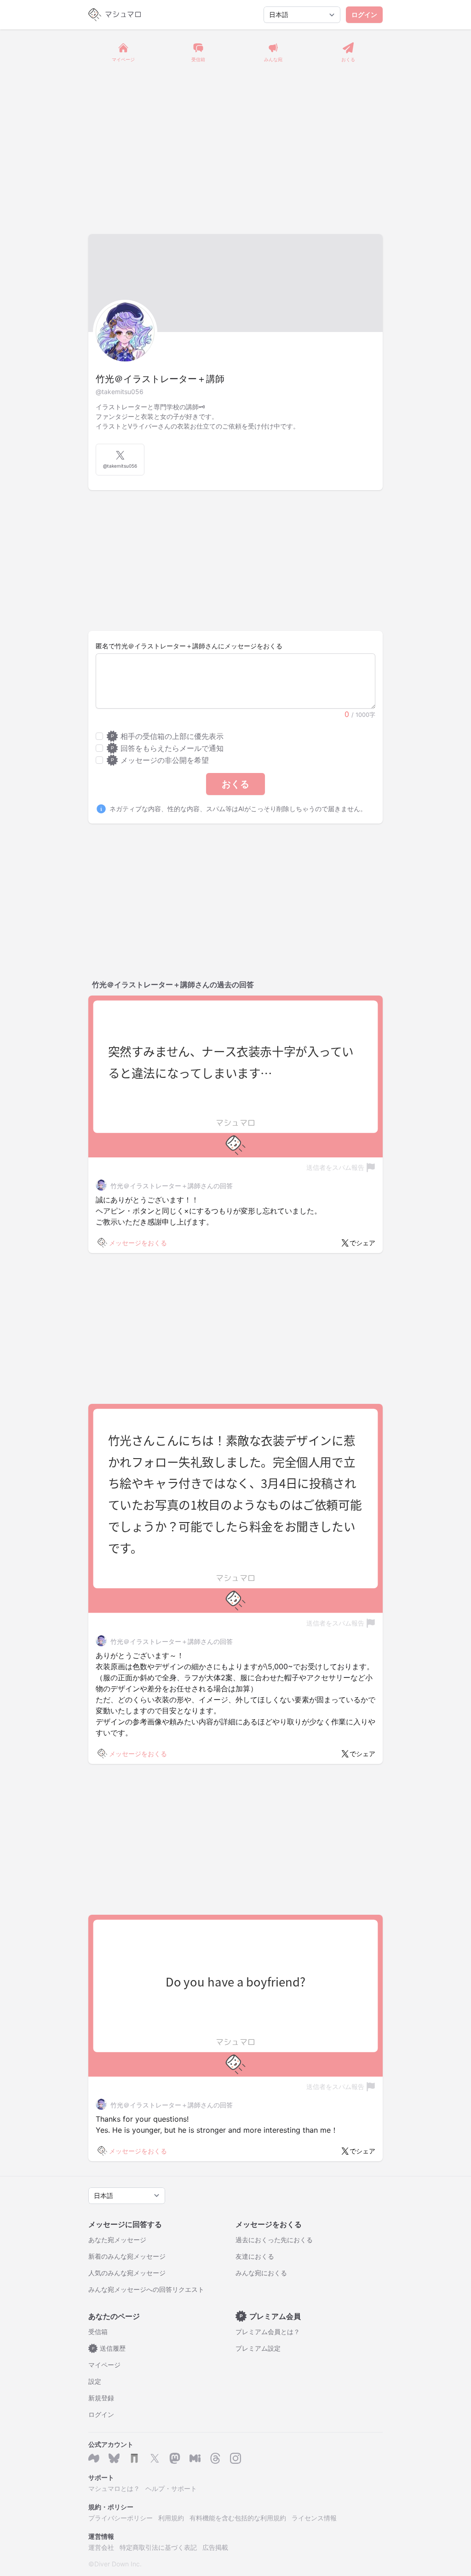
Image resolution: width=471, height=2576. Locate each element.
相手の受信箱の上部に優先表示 (167, 736)
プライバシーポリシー (121, 2518)
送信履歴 (109, 2348)
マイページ (104, 2365)
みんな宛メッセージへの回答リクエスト (146, 2289)
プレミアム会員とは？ (268, 2332)
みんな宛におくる (261, 2273)
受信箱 (98, 2332)
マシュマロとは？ (114, 2488)
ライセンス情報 (314, 2518)
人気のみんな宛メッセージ (127, 2273)
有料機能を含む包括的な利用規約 (238, 2518)
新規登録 (101, 2398)
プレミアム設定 (258, 2348)
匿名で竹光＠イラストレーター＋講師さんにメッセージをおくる (189, 646)
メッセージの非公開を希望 (160, 760)
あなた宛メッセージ (117, 2240)
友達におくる (255, 2256)
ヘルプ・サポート (171, 2488)
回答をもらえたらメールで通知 (167, 748)
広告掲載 (215, 2547)
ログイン (364, 14)
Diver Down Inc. (118, 2564)
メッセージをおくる (138, 1243)
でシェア (362, 1243)
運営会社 (101, 2547)
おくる (235, 784)
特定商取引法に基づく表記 (158, 2547)
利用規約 (171, 2518)
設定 (95, 2381)
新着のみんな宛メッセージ (127, 2256)
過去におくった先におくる (274, 2240)
